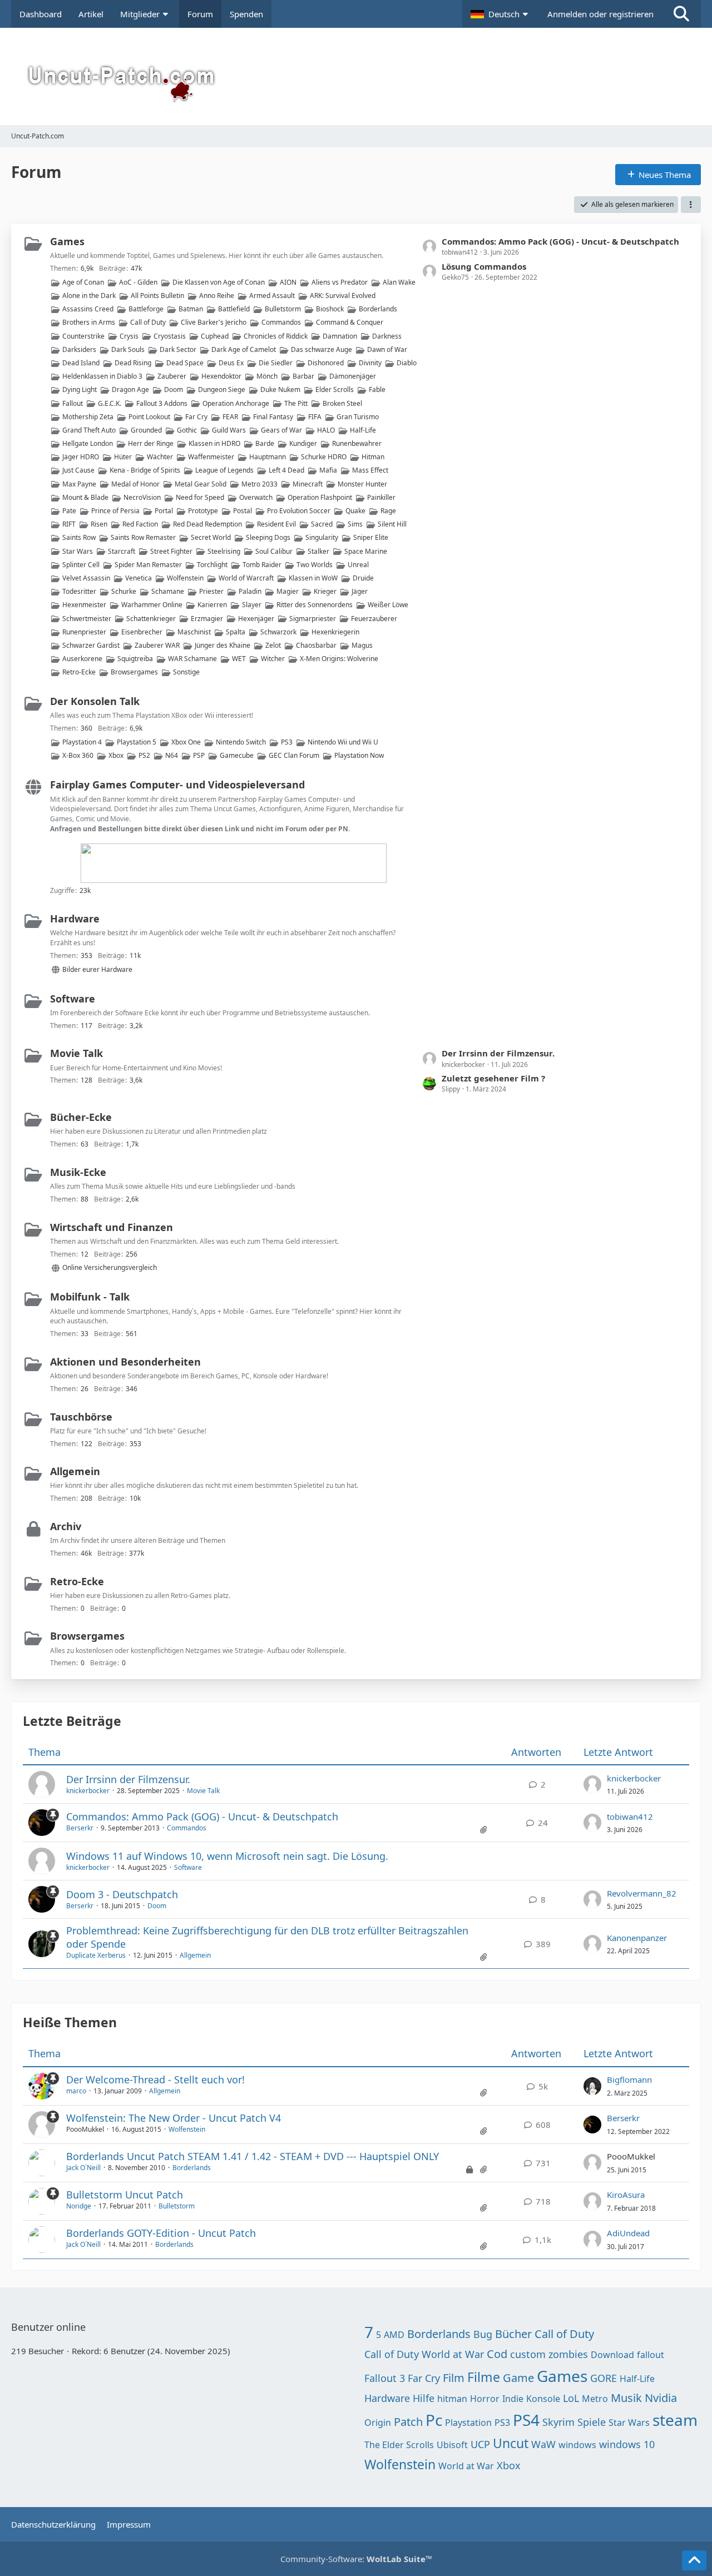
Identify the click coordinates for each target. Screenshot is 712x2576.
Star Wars (78, 551)
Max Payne (79, 484)
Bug (483, 2334)
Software (73, 999)
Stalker (318, 551)
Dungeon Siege (222, 389)
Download (612, 2355)
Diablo (407, 363)
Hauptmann (268, 457)
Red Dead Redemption (207, 524)
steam (675, 2420)
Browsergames (134, 672)
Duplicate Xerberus (96, 1955)
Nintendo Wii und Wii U (343, 742)
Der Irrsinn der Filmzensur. (498, 1053)
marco (76, 2091)
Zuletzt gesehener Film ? (493, 1078)
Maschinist (194, 632)
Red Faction (140, 524)
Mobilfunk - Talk (90, 1297)
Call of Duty (148, 322)
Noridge (79, 2206)
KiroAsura (626, 2195)
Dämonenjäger (353, 376)
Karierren (212, 605)
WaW (543, 2444)
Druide (363, 578)
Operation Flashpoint (320, 497)
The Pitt (296, 403)
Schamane (168, 591)
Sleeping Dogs (268, 537)
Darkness (387, 336)
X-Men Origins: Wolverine (339, 659)
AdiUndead (628, 2233)
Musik (626, 2398)
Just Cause (78, 470)
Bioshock (330, 309)
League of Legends (224, 470)
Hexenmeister (84, 605)
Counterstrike (83, 336)
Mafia (328, 470)
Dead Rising (133, 363)
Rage (388, 511)
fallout (651, 2355)
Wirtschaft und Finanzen (112, 1227)
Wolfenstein (185, 578)
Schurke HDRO (324, 457)
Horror (485, 2399)
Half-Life (363, 430)
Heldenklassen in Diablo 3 (102, 376)
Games (67, 241)
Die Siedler (276, 363)
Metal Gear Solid (201, 484)
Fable (377, 389)
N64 (172, 755)
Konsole (543, 2399)
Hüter (123, 457)
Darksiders (79, 349)
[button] (501, 14)
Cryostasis (170, 336)
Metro (595, 2399)
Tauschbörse (81, 1417)
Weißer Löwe (388, 605)
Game (518, 2378)
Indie (513, 2399)
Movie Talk (76, 1053)
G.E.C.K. (110, 403)
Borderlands (378, 309)
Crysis (129, 336)
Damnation (340, 336)
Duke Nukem (280, 389)
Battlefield (234, 309)
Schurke (124, 591)
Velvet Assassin (86, 578)
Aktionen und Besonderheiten (125, 1362)
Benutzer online (48, 2327)
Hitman (373, 457)
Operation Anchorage (236, 403)
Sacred (322, 524)
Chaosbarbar (316, 645)
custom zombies (549, 2354)
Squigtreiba (135, 659)
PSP (199, 755)
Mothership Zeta (88, 417)
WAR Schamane (192, 659)
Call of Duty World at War (424, 2354)
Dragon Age (130, 389)
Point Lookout (149, 417)
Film (454, 2378)
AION (288, 282)
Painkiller (381, 497)
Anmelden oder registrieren (600, 14)
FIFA (315, 417)
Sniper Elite (371, 537)
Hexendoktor (221, 376)
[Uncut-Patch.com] (356, 76)
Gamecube (237, 755)
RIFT (69, 524)
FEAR (230, 417)
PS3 (287, 742)
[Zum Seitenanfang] (694, 2560)
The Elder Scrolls (399, 2445)
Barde (265, 443)
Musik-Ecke (78, 1172)
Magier (288, 591)
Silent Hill (392, 524)
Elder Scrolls (335, 389)
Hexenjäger (256, 619)
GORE (604, 2378)
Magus (362, 645)
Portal (164, 511)
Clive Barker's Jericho (214, 322)
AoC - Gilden (138, 282)
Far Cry (196, 417)
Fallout (73, 403)
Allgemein (75, 1471)
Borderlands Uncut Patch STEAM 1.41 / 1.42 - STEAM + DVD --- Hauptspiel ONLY (253, 2156)
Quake (355, 511)
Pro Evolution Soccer (299, 511)
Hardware (75, 919)
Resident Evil (276, 524)
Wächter (160, 457)
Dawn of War (387, 349)
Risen (99, 524)
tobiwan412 (630, 1816)
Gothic (187, 430)
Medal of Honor (135, 484)
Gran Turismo (358, 417)
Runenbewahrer (357, 443)
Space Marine (366, 551)
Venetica (139, 578)
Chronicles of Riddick (276, 336)
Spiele (592, 2422)
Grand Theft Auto (89, 430)
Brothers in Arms (89, 322)
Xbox (116, 755)
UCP (480, 2444)
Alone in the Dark (89, 296)
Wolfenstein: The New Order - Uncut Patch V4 (174, 2118)
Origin (378, 2423)
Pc (434, 2420)
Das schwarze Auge (322, 349)
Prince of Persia (115, 511)
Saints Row (79, 537)
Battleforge (146, 309)
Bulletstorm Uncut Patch (125, 2195)
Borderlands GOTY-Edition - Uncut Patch (161, 2233)
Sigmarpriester (313, 619)
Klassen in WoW (313, 578)
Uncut (511, 2443)
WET (239, 659)
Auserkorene (82, 659)
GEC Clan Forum (294, 755)
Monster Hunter (362, 484)
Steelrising (224, 551)
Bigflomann (629, 2079)
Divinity (370, 363)
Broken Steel (342, 403)
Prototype (203, 511)
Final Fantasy (273, 417)
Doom (174, 389)
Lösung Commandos (484, 266)
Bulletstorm (283, 309)
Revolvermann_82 (642, 1893)
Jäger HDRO (81, 457)
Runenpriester (84, 632)
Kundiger (303, 443)
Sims (355, 524)
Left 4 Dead (286, 470)
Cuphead (215, 336)
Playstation (468, 2423)
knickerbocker (88, 1791)
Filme (484, 2377)
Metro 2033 (259, 484)
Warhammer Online (152, 605)
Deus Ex (231, 363)
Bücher (513, 2334)
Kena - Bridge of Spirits (145, 470)
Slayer (252, 605)
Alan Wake (399, 282)
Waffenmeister (211, 457)
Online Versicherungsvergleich (110, 1267)
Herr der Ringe (151, 443)
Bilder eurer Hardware (97, 969)
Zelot (273, 645)
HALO (326, 430)
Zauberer (172, 376)
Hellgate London (88, 443)
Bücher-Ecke (81, 1117)
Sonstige (186, 672)
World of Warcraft (246, 578)
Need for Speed (200, 497)
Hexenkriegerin (335, 632)
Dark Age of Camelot (244, 349)
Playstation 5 (137, 742)
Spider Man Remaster (148, 565)
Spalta (236, 632)
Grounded (146, 430)
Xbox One (186, 742)
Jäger (360, 591)
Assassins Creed (88, 309)
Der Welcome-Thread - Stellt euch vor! (155, 2079)
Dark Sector (178, 349)
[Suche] (681, 14)
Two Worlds (315, 565)
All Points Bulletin (157, 296)
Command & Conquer (350, 322)
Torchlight (212, 565)
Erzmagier (207, 619)
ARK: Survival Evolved (343, 296)
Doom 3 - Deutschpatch (122, 1894)
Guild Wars (229, 430)
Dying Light (80, 389)
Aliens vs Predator (340, 282)
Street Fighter (171, 551)
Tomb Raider (262, 565)
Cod (497, 2354)
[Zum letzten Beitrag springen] (592, 1784)
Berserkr (80, 1828)
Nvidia (661, 2398)
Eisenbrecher (142, 632)
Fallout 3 (385, 2378)
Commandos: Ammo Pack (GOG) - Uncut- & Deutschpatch (560, 241)
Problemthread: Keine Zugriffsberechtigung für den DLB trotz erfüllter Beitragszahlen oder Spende (267, 1937)
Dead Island (81, 363)
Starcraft (122, 551)
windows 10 (627, 2444)
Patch (408, 2422)
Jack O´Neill (83, 2168)
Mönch (267, 376)
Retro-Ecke (79, 672)
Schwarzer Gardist (91, 645)
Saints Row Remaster (143, 537)
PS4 (526, 2420)
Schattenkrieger (151, 619)
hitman (452, 2399)
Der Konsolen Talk (95, 701)
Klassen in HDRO (214, 443)
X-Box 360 (78, 755)
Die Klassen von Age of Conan (219, 282)
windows (577, 2445)
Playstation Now (359, 755)
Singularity (322, 537)
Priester (211, 591)
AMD (394, 2335)
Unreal (358, 565)
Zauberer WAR (157, 645)
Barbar (303, 376)
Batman (191, 309)
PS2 (144, 755)
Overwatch (256, 497)
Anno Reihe (217, 296)
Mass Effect (370, 470)
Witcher (273, 659)
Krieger (325, 591)
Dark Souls (128, 349)
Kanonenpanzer (637, 1938)
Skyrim (558, 2422)
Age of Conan (83, 282)
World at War (466, 2466)
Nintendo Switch (241, 742)
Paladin (250, 591)
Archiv (66, 1526)
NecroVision (142, 497)
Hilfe (424, 2398)
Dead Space (185, 363)
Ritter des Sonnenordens (315, 605)
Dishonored (326, 363)
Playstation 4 (82, 742)
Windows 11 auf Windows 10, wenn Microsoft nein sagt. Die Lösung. (227, 1856)
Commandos (281, 322)
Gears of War (281, 430)
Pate (69, 511)
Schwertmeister (87, 619)
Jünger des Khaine (222, 645)
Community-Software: (356, 2559)
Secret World (211, 537)
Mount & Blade (85, 497)
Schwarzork (278, 632)
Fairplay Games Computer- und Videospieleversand (177, 785)
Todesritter (79, 591)
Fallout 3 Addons (162, 403)
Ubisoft (452, 2445)
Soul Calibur (274, 551)
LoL (571, 2398)
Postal (243, 511)
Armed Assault (272, 296)
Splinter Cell (81, 565)
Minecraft (308, 484)
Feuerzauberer (374, 619)
